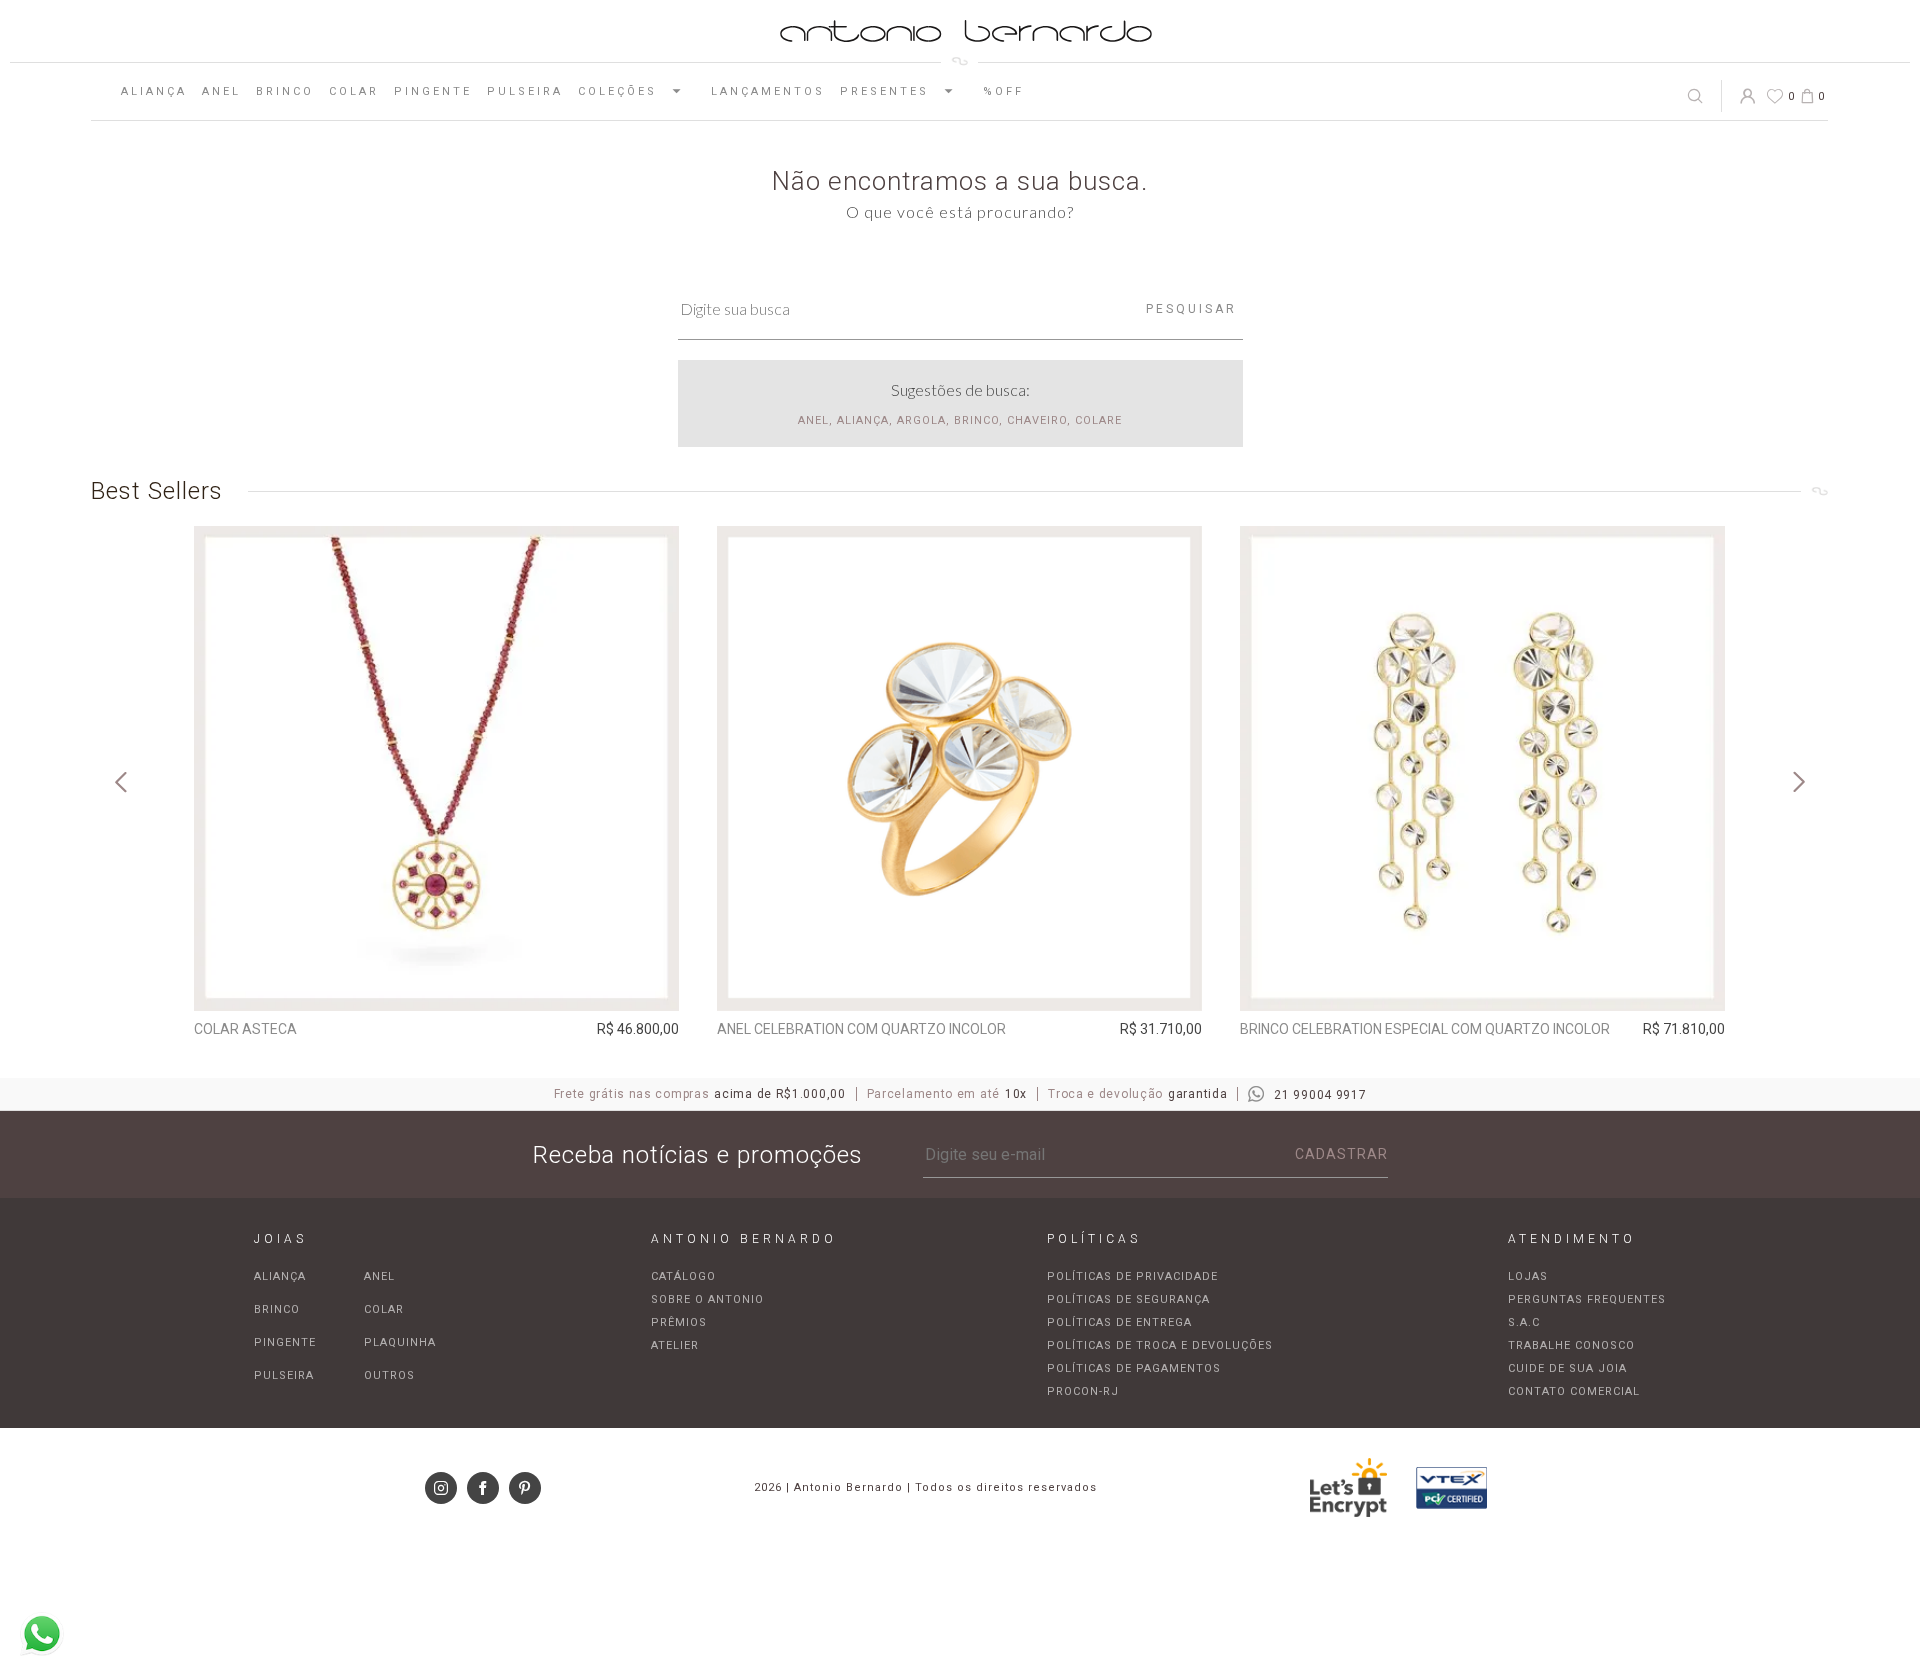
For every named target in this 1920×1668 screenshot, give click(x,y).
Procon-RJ (1083, 1391)
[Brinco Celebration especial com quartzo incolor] (1482, 768)
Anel (221, 91)
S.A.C (1524, 1322)
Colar (354, 91)
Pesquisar (1191, 309)
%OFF (1003, 91)
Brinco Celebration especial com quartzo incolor (1425, 1029)
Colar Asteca (245, 1029)
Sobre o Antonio (707, 1299)
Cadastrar (1341, 1154)
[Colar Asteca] (436, 768)
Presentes (884, 91)
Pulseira (525, 91)
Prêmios (679, 1322)
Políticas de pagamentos (1134, 1368)
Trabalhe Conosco (1571, 1345)
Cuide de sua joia (1567, 1368)
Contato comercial (1574, 1391)
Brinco (285, 91)
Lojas (1528, 1276)
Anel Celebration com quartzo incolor (861, 1029)
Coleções (617, 91)
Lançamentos (768, 91)
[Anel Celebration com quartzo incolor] (959, 768)
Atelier (675, 1345)
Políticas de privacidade (1132, 1276)
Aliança (154, 91)
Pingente (433, 91)
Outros (389, 1375)
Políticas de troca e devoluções (1160, 1345)
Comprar (436, 982)
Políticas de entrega (1119, 1322)
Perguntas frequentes (1587, 1299)
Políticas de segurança (1128, 1299)
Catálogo (683, 1276)
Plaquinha (400, 1342)
